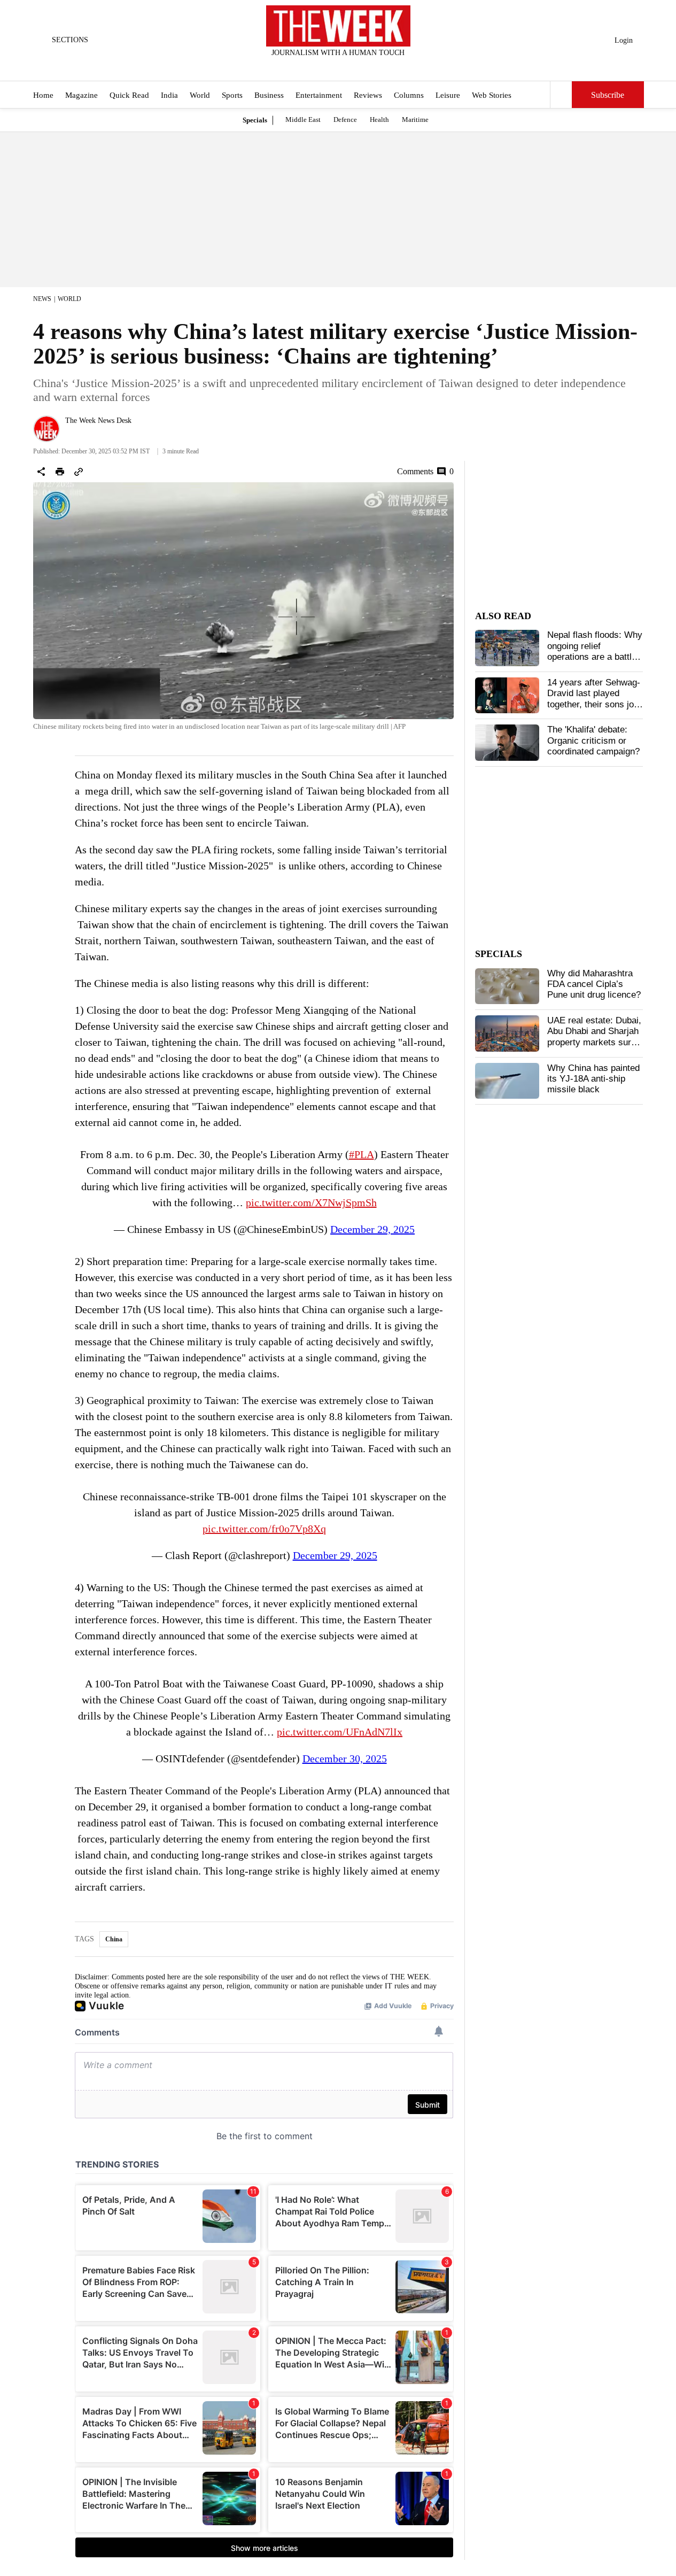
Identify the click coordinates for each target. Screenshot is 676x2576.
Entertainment (319, 95)
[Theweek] (338, 26)
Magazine (81, 95)
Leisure (448, 95)
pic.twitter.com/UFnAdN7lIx (340, 1732)
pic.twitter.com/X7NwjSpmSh (311, 1202)
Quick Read (129, 95)
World (200, 95)
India (169, 95)
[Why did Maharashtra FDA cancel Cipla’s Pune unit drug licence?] (507, 986)
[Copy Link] (79, 472)
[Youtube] (347, 67)
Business (269, 95)
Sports (232, 95)
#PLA (362, 1154)
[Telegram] (382, 67)
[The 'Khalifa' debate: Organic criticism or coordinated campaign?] (507, 743)
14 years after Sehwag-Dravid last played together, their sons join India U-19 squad (594, 699)
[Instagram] (329, 67)
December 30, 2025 (345, 1759)
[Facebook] (294, 67)
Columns (409, 95)
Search (561, 95)
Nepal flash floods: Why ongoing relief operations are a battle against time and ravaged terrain (595, 657)
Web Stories (492, 95)
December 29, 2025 (372, 1229)
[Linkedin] (364, 67)
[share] (41, 472)
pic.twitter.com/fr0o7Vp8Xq (264, 1529)
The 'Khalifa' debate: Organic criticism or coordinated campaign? (593, 741)
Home (43, 95)
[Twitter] (312, 67)
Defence (345, 119)
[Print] (60, 472)
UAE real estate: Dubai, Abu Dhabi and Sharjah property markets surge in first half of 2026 (594, 1037)
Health (379, 119)
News (42, 299)
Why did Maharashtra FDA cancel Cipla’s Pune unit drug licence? (594, 984)
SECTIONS (70, 40)
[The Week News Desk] (46, 429)
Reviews (368, 95)
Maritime (415, 119)
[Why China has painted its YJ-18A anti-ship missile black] (507, 1081)
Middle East (303, 119)
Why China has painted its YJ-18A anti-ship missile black (593, 1079)
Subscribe (608, 95)
